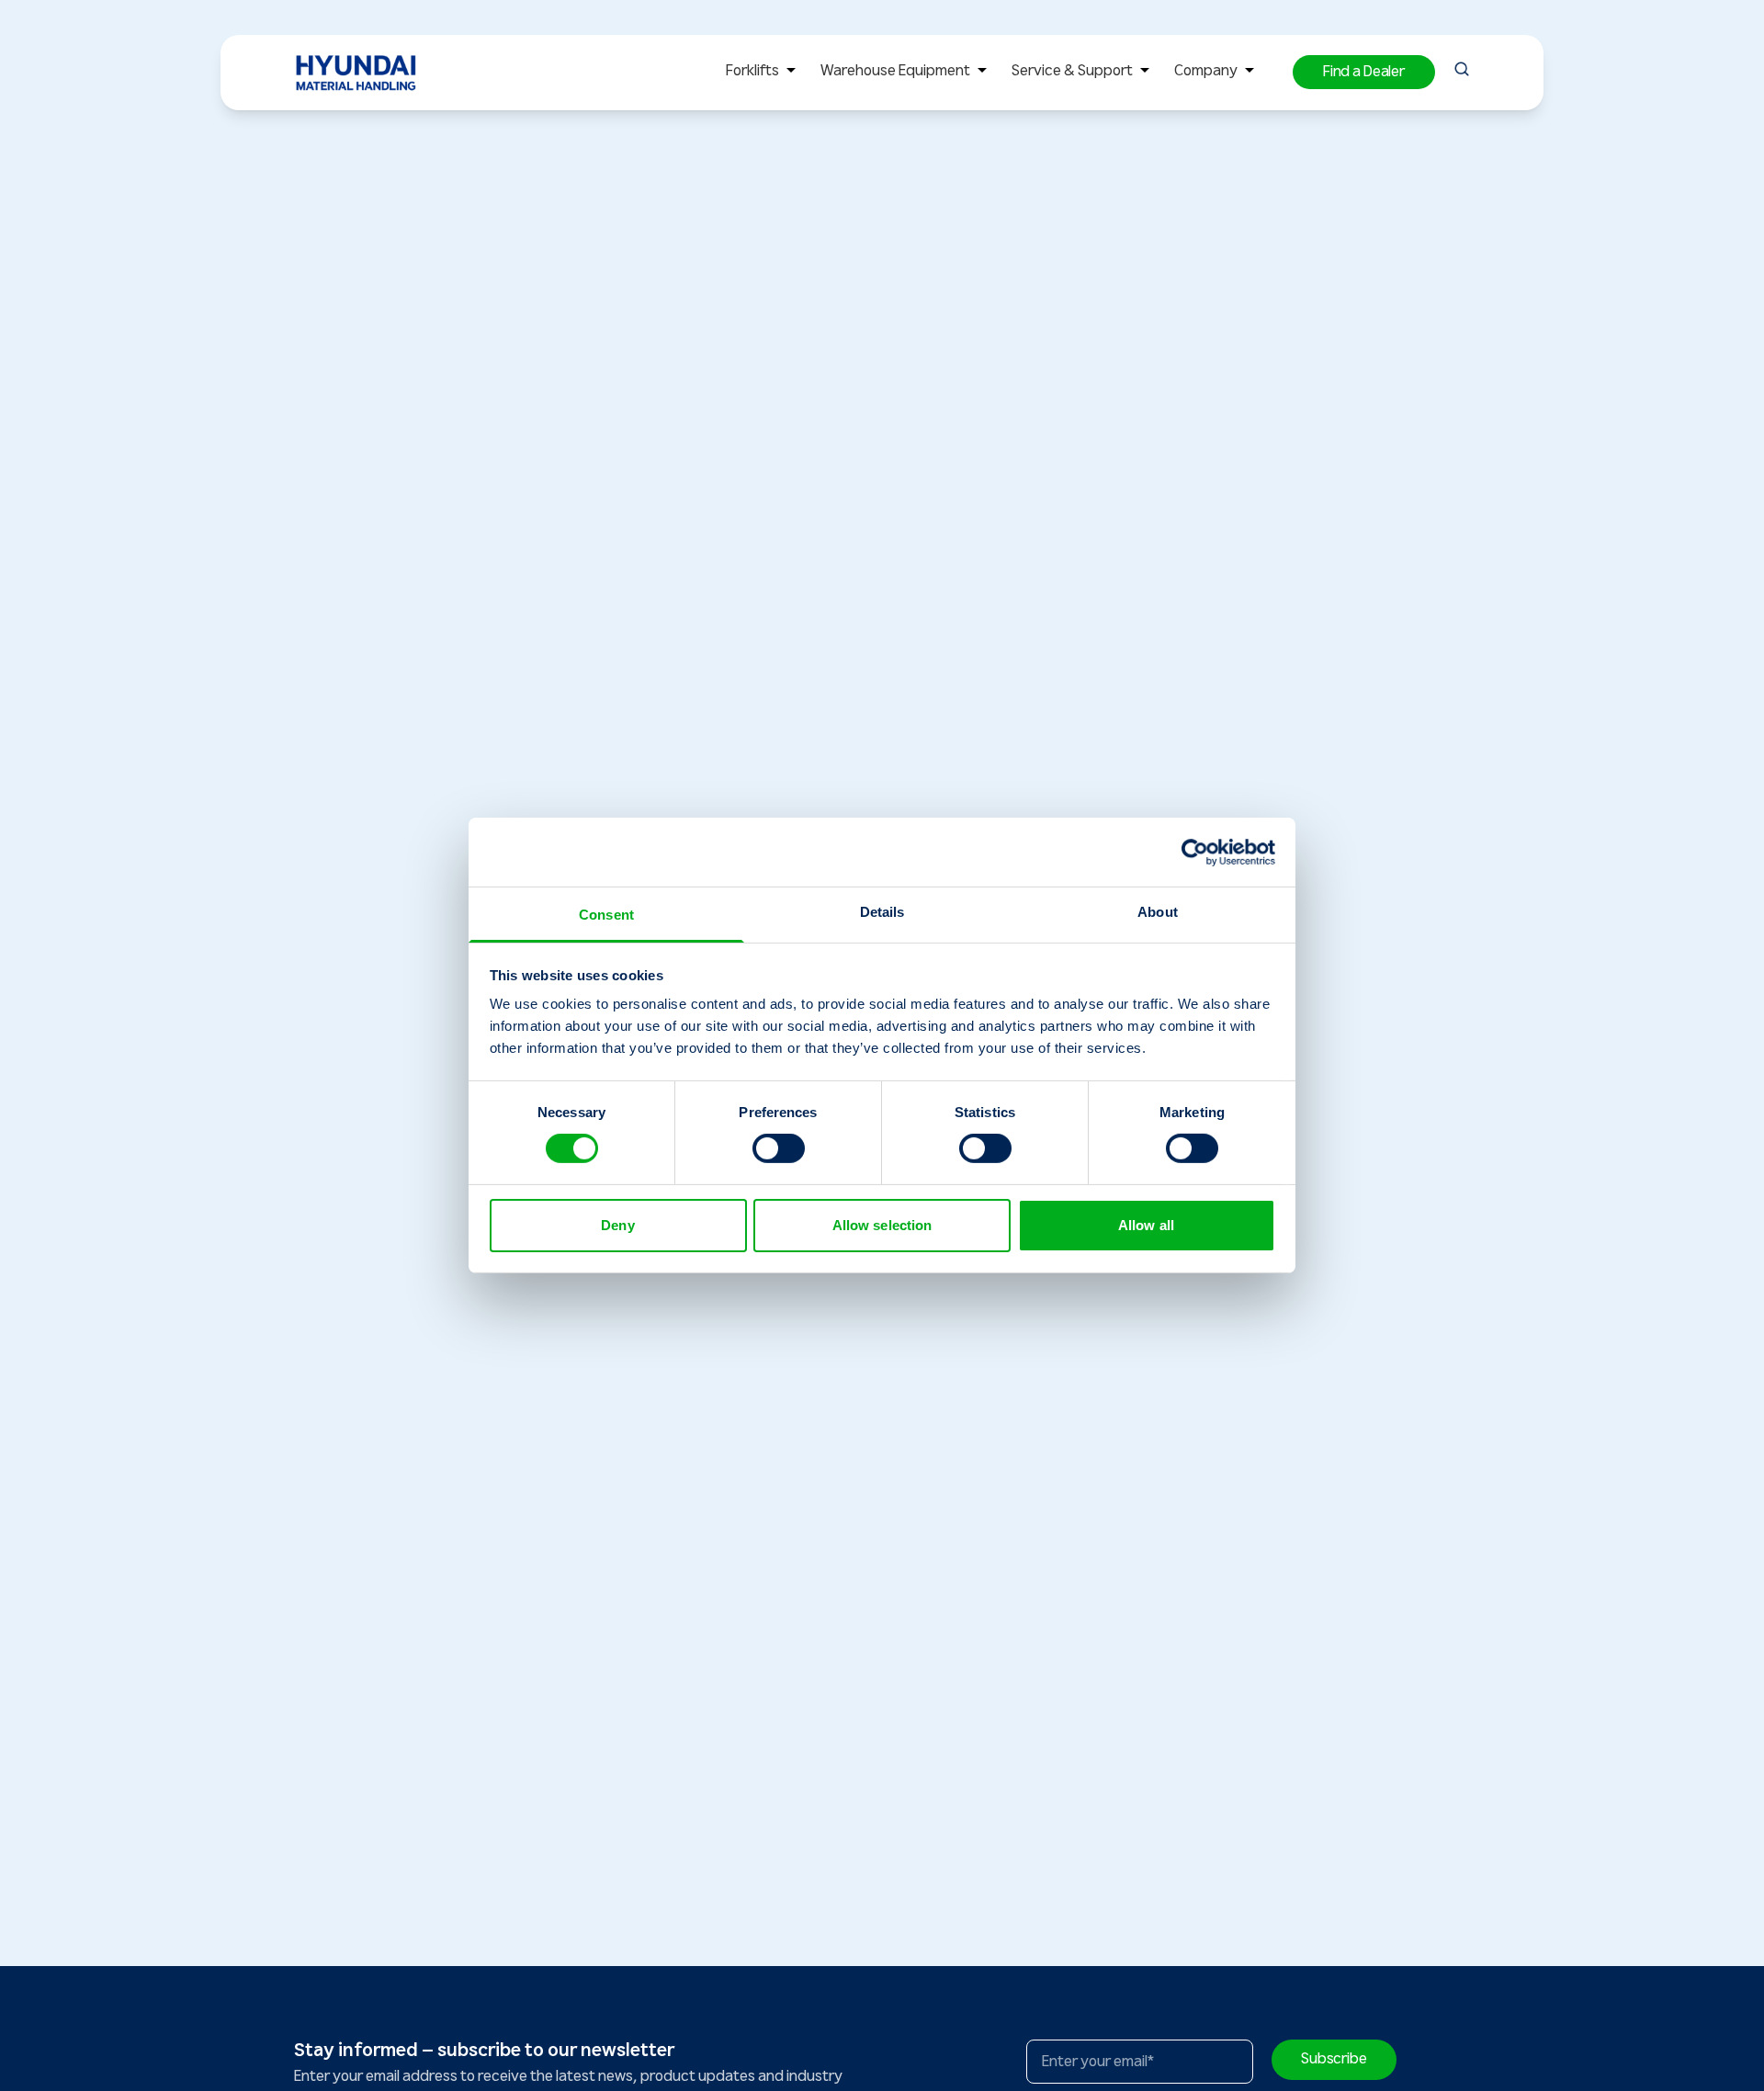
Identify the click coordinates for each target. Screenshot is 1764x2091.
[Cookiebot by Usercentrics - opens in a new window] (1195, 852)
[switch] (779, 1148)
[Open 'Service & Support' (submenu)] (1145, 72)
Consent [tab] (606, 915)
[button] (1364, 72)
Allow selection (882, 1225)
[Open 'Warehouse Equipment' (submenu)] (982, 72)
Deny (617, 1225)
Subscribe (1334, 2059)
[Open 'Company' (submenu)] (1249, 72)
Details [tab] (882, 912)
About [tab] (1158, 912)
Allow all (1146, 1225)
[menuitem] (764, 73)
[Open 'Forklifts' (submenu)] (791, 72)
